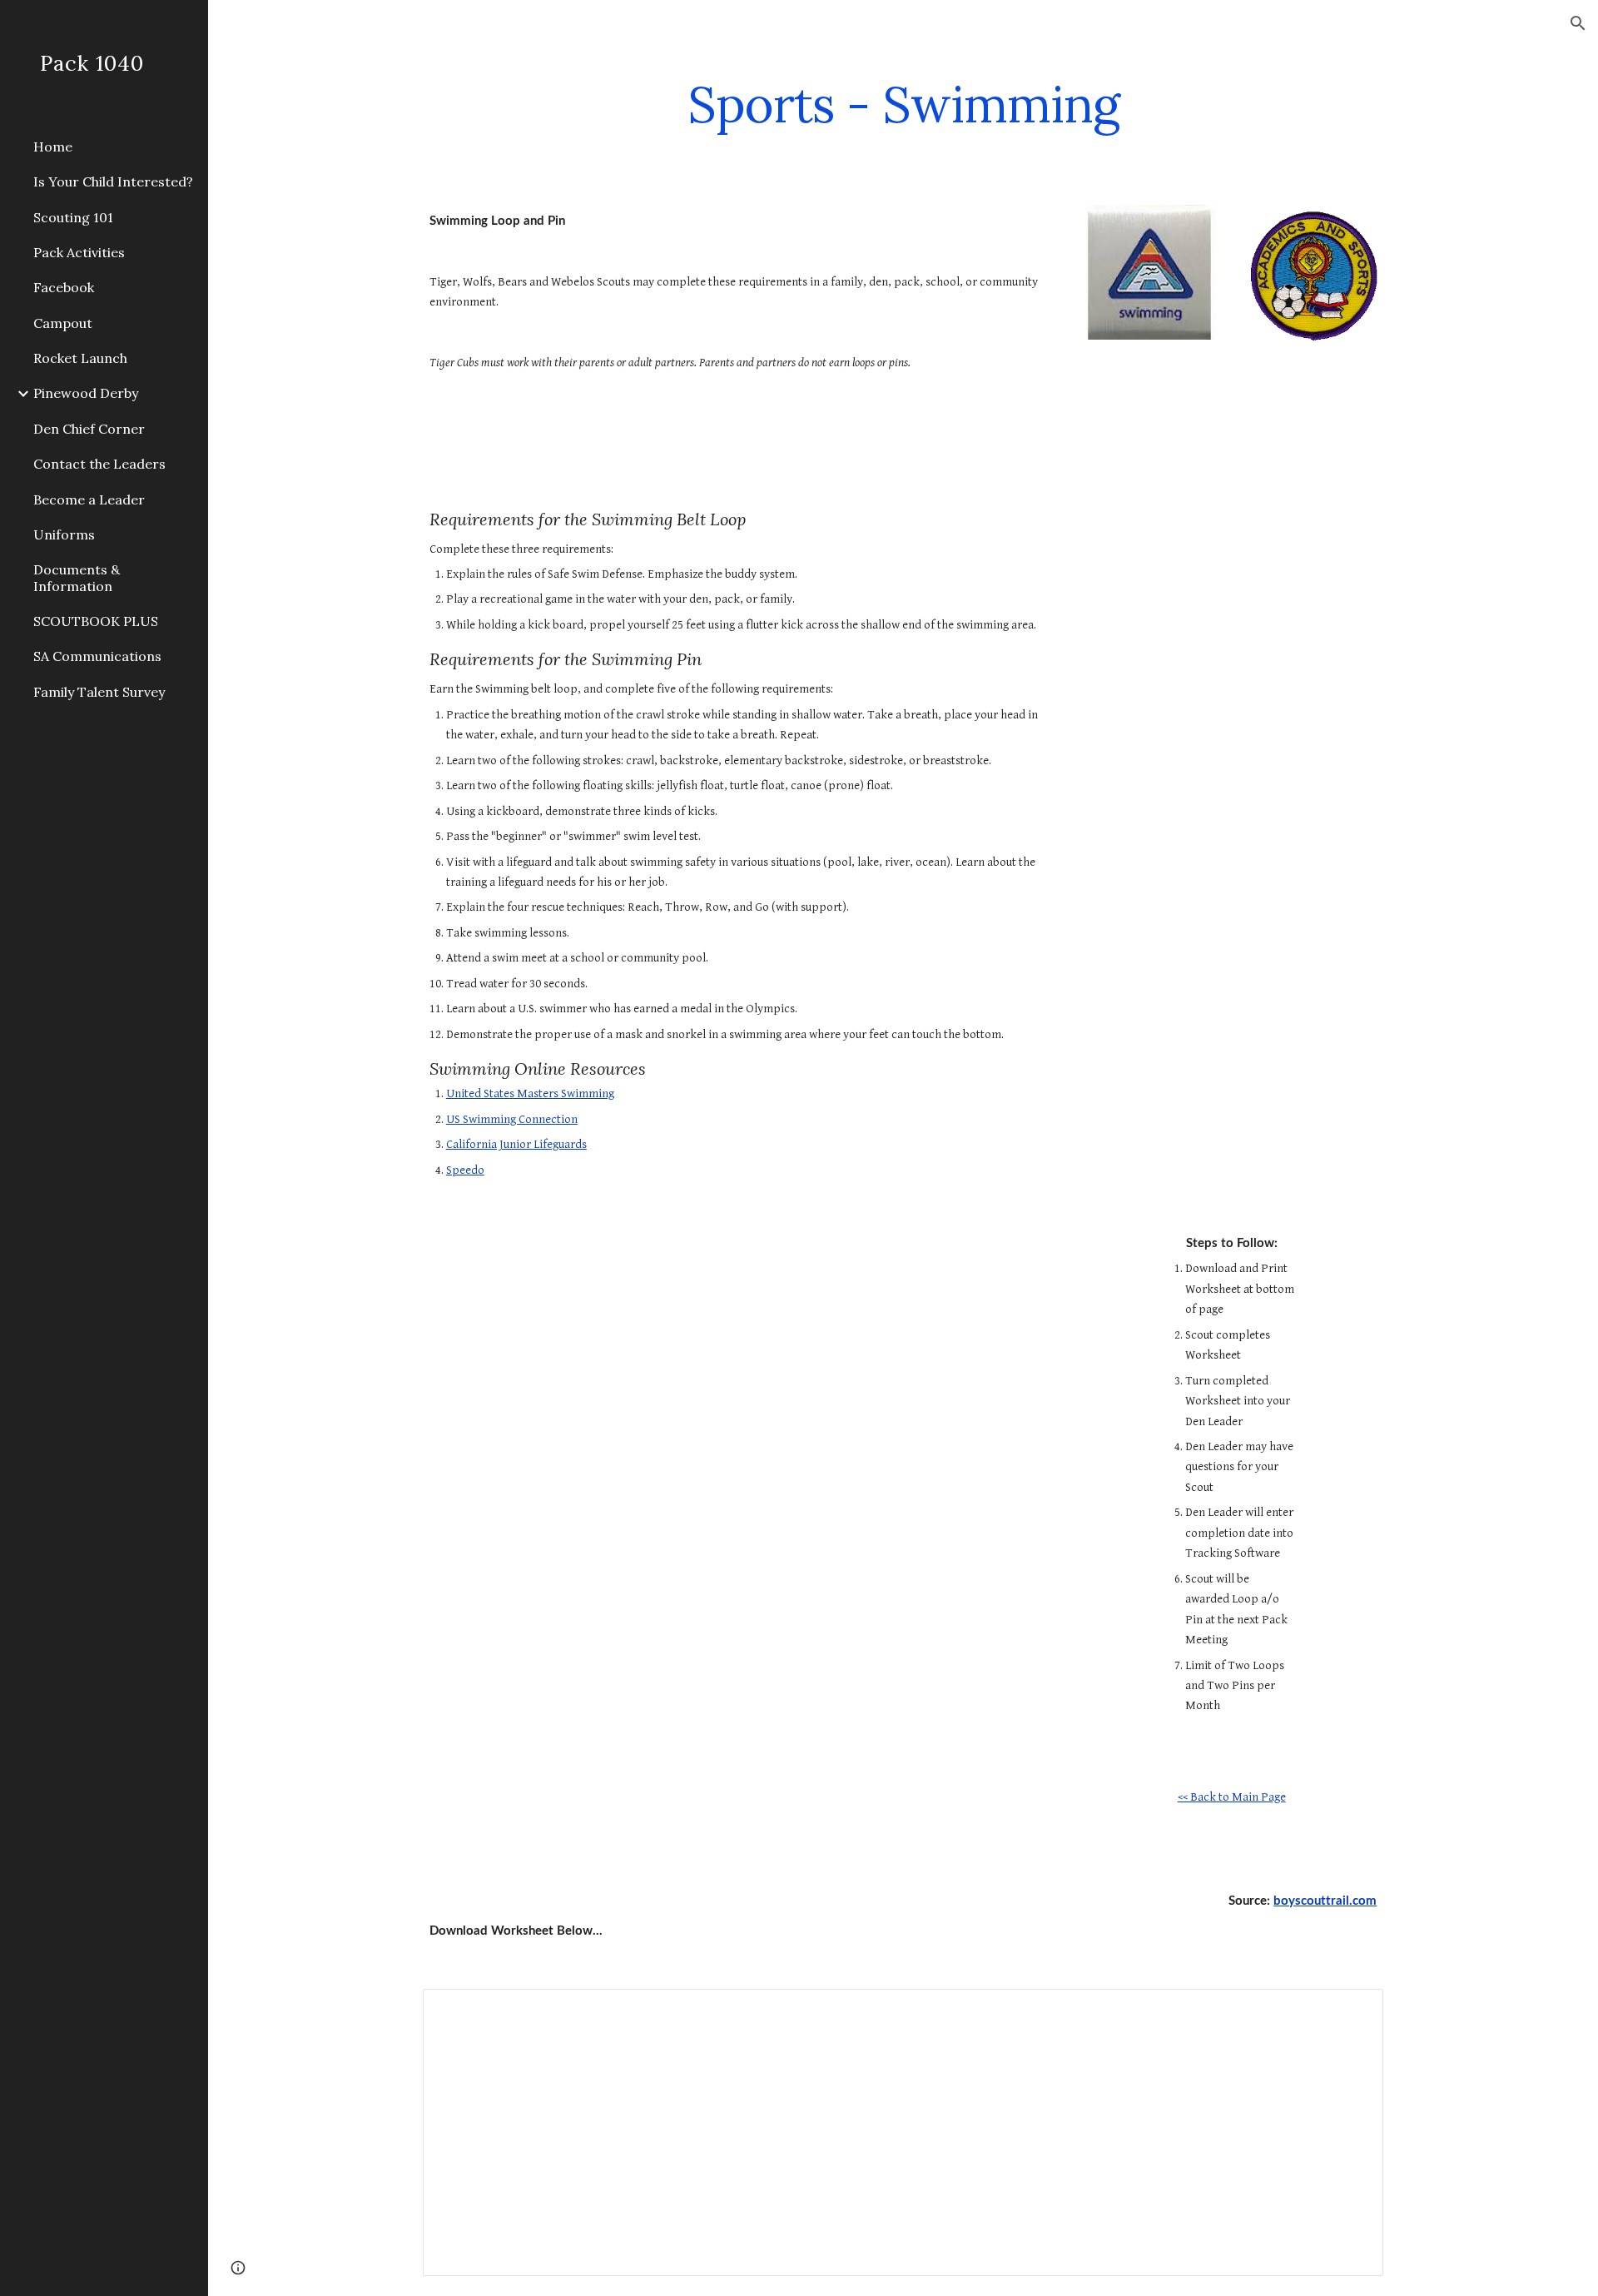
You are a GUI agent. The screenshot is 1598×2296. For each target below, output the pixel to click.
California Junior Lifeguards (516, 1144)
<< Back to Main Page (1232, 1797)
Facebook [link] (64, 287)
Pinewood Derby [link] (86, 393)
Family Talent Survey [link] (99, 692)
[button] (1578, 23)
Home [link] (53, 147)
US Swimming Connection (512, 1119)
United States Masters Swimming (530, 1093)
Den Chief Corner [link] (89, 429)
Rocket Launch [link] (80, 358)
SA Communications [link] (97, 656)
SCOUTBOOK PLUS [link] (96, 621)
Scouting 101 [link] (73, 217)
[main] (903, 104)
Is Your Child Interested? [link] (113, 181)
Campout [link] (63, 323)
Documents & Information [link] (77, 577)
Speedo (465, 1170)
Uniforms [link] (64, 534)
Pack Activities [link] (79, 252)
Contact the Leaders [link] (99, 464)
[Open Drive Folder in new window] (1352, 2010)
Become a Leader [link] (89, 499)
